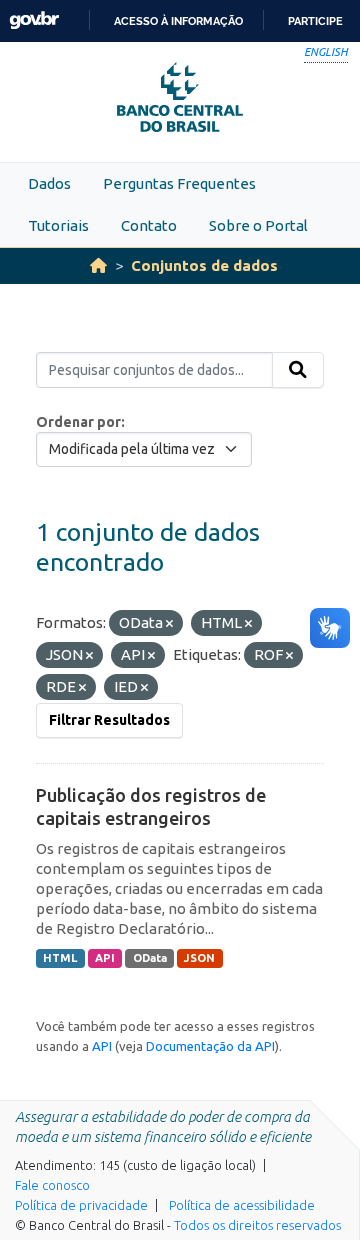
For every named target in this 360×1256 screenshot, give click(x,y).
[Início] (98, 265)
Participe (315, 21)
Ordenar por (78, 422)
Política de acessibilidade (242, 1205)
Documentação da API (210, 1046)
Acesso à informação (178, 21)
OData (150, 958)
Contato (149, 225)
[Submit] (298, 370)
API (105, 958)
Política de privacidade (81, 1205)
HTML (60, 958)
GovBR (34, 20)
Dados (49, 183)
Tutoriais (58, 225)
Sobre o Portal (258, 225)
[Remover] (169, 624)
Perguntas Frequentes (179, 183)
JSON (199, 958)
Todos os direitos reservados (257, 1225)
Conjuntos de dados (204, 265)
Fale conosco (52, 1185)
